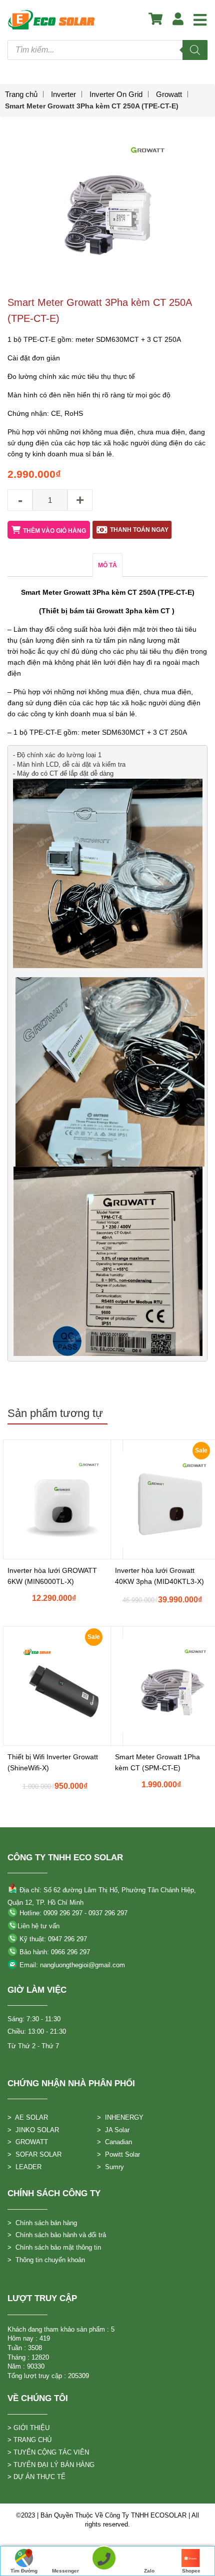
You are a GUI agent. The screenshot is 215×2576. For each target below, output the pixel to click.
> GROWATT (28, 2142)
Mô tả (107, 565)
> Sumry (110, 2167)
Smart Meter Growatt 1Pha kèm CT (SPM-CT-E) (157, 1762)
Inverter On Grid (116, 94)
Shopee (191, 2571)
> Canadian (114, 2142)
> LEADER (24, 2167)
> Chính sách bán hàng (42, 2223)
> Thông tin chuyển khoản (46, 2260)
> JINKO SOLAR (33, 2130)
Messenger (65, 2571)
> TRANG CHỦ (29, 2440)
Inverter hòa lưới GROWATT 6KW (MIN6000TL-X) (52, 1576)
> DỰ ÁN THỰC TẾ (36, 2477)
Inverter (63, 94)
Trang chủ (21, 94)
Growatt (169, 94)
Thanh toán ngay (139, 530)
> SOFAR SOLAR (34, 2154)
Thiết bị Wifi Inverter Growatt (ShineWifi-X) (53, 1762)
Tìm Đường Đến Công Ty (24, 2572)
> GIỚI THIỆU (28, 2428)
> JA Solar (113, 2130)
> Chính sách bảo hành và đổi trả (57, 2235)
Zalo (149, 2571)
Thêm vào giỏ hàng (54, 531)
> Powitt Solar (118, 2154)
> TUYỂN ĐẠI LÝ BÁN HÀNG (51, 2465)
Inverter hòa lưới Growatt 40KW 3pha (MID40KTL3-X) (159, 1576)
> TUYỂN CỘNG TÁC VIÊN (48, 2452)
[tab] (107, 565)
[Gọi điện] (104, 2561)
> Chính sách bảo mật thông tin (54, 2247)
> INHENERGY (120, 2117)
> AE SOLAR (28, 2117)
